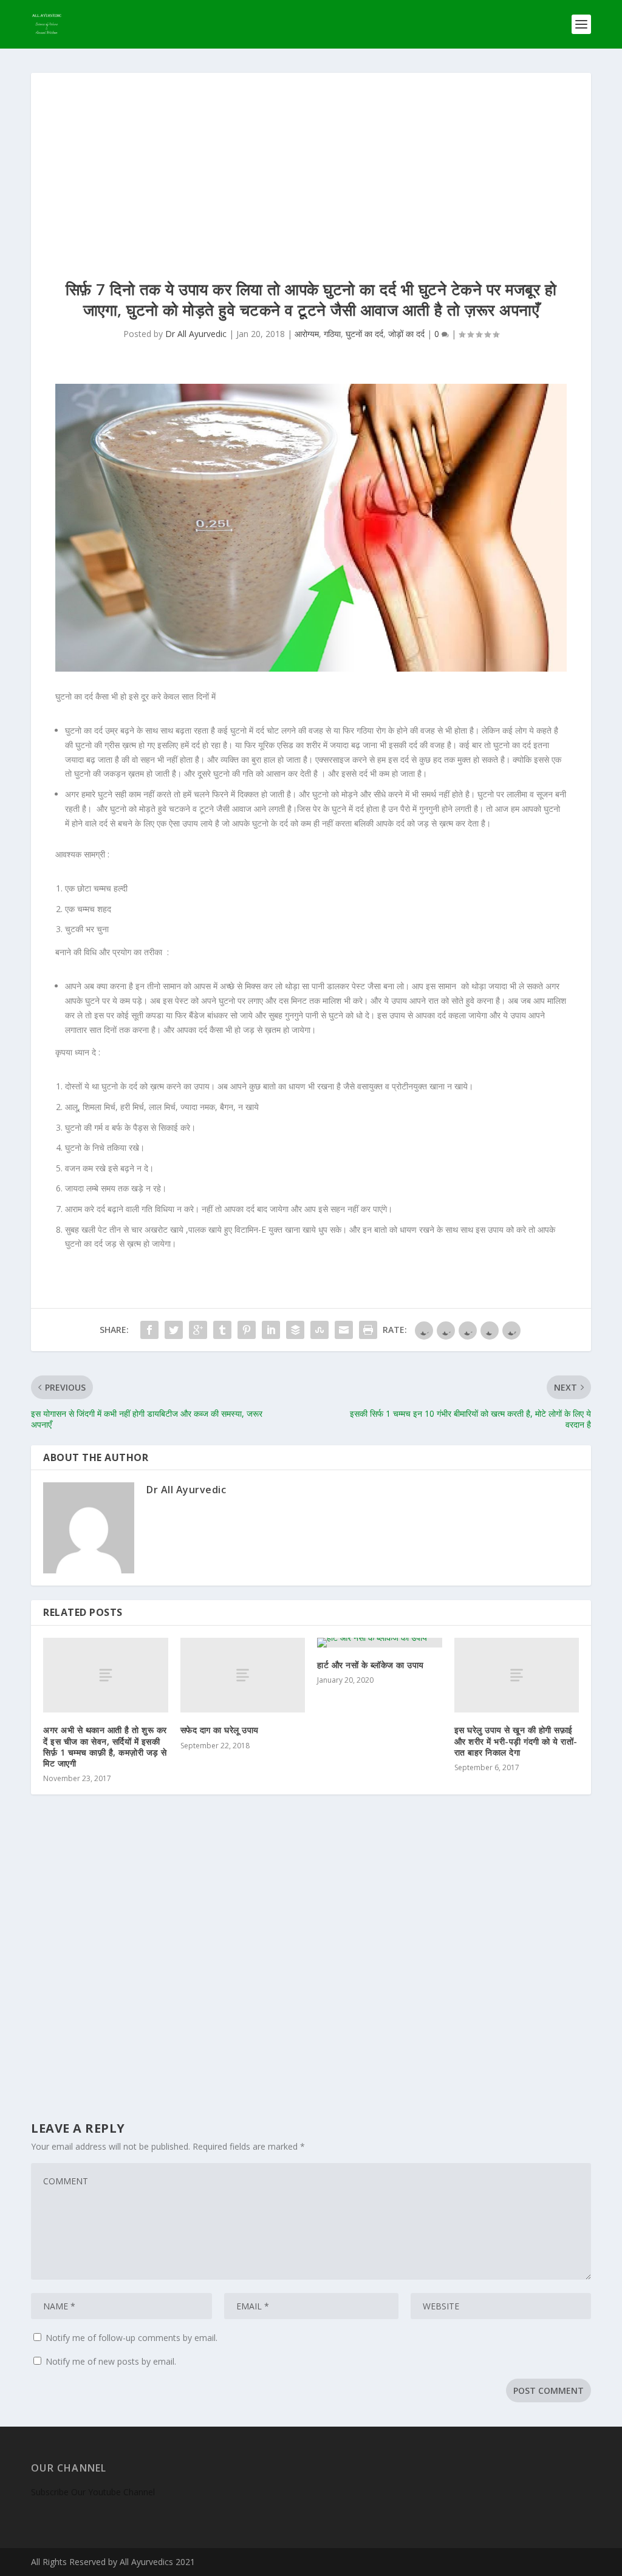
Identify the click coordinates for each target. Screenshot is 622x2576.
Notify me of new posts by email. (111, 2361)
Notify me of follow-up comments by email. (132, 2338)
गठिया (332, 334)
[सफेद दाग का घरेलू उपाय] (243, 1675)
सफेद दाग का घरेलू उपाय (220, 1730)
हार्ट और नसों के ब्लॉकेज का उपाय (371, 1665)
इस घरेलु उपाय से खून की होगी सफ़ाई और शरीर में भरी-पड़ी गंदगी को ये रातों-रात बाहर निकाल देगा (516, 1741)
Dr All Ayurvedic (196, 334)
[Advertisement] (311, 164)
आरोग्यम (307, 334)
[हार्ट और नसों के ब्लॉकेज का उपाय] (380, 1643)
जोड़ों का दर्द (406, 334)
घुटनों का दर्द (364, 334)
